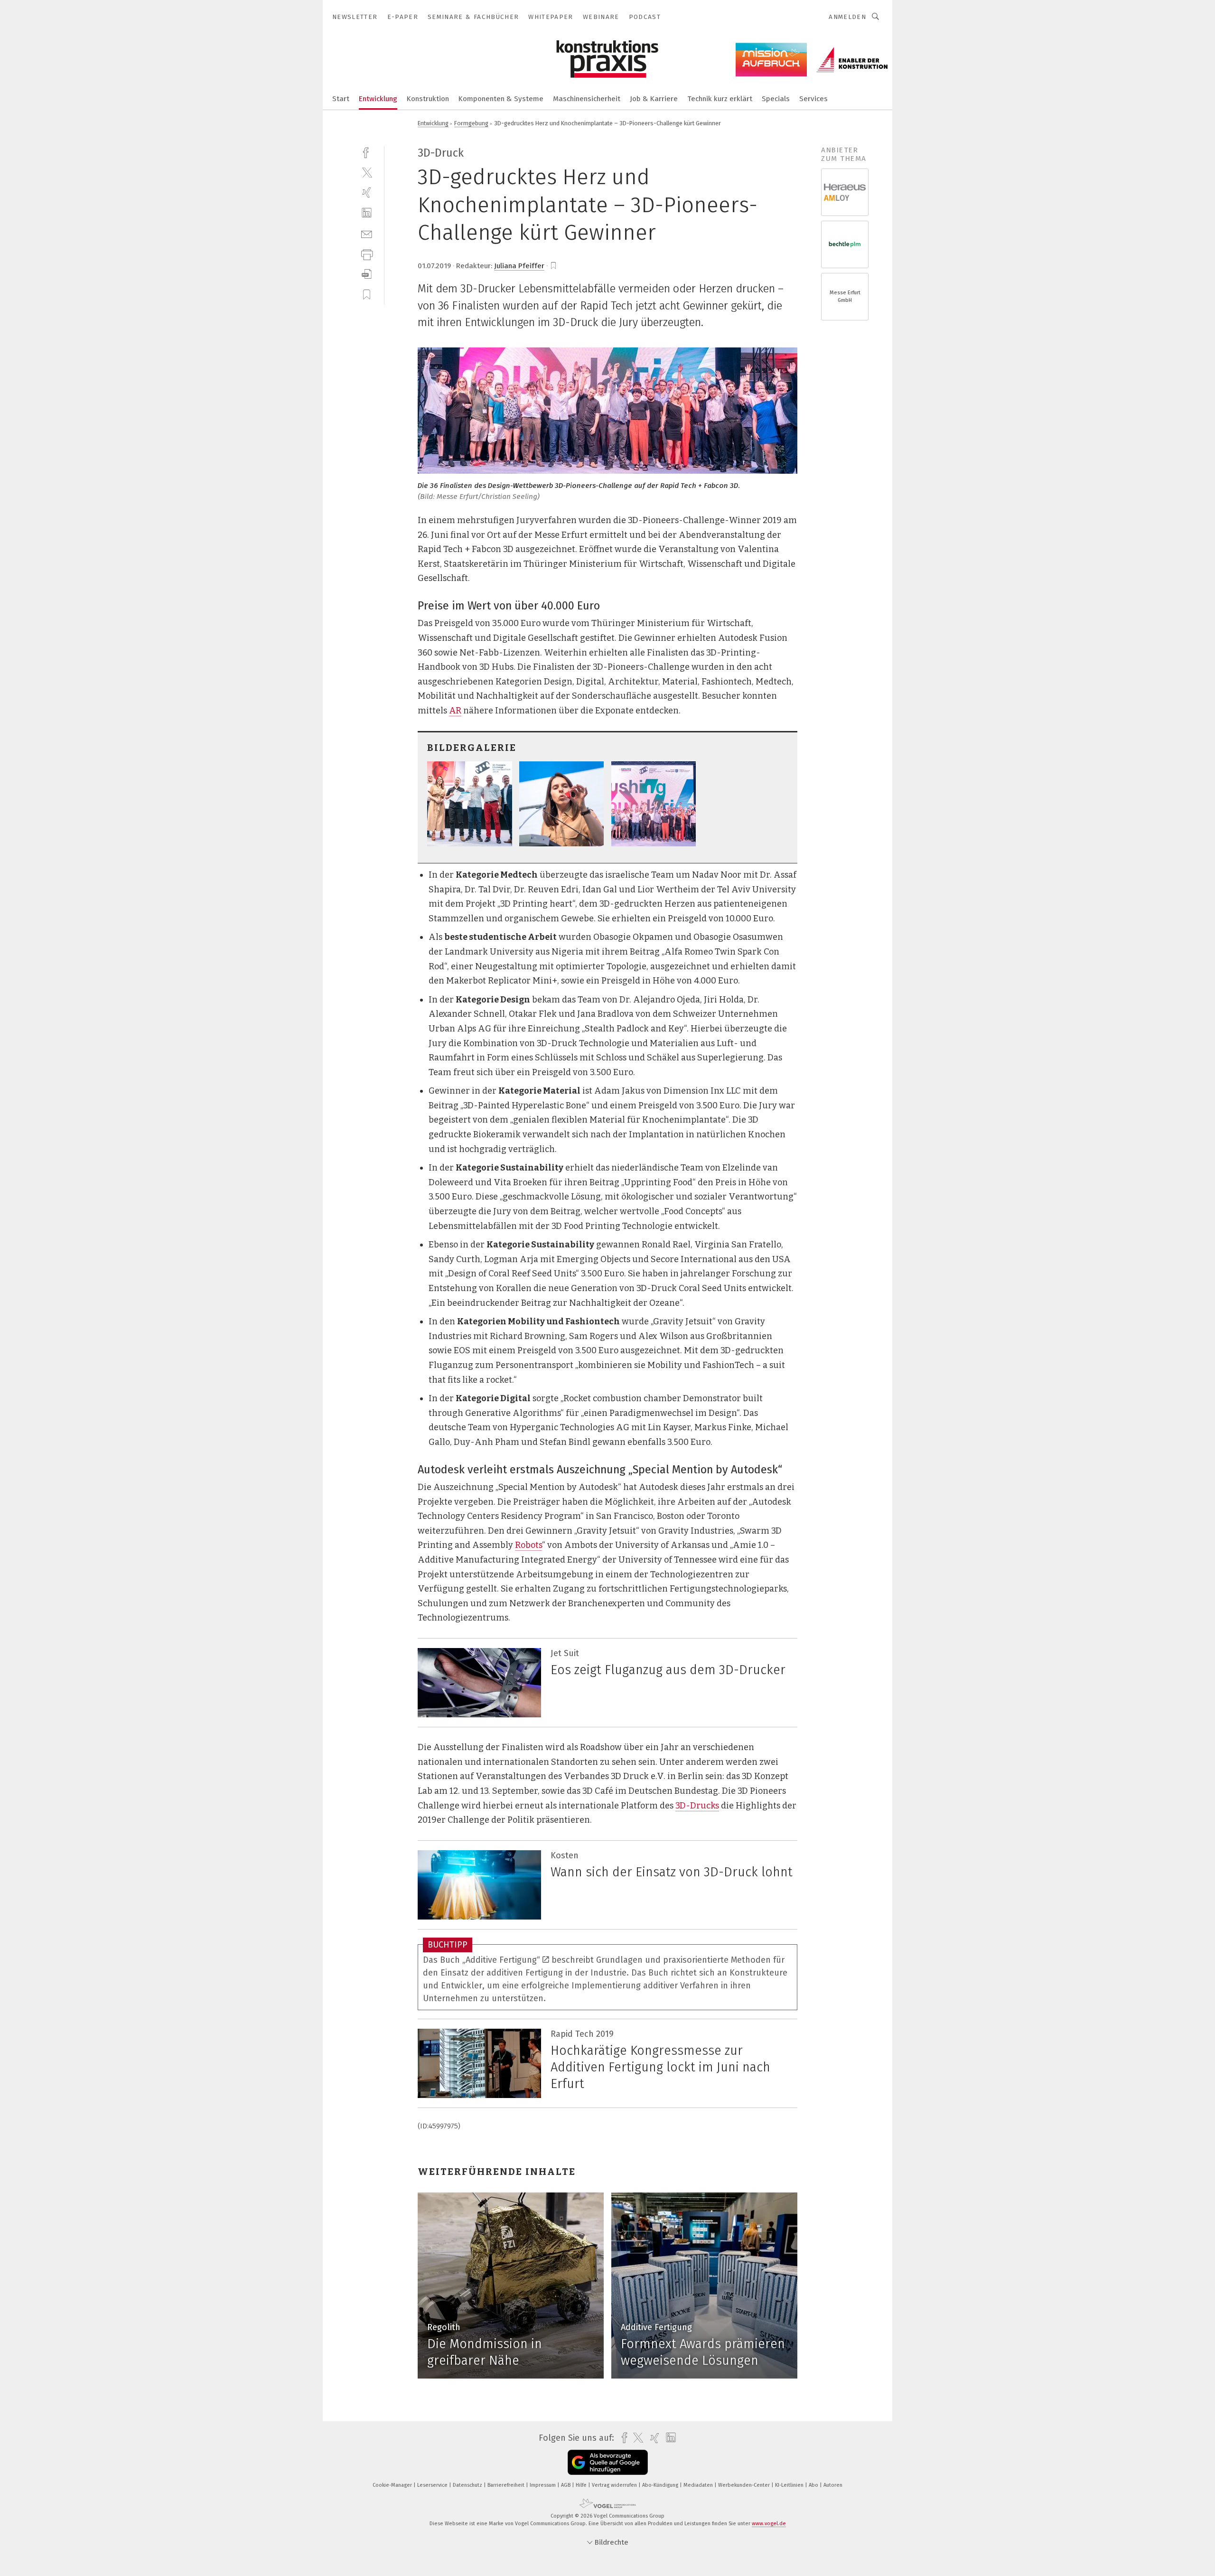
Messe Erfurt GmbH (845, 296)
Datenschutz (468, 2485)
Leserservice (433, 2485)
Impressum (543, 2485)
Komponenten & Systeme (501, 99)
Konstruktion (428, 99)
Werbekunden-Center (745, 2485)
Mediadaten (699, 2485)
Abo (814, 2485)
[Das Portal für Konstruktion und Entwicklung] (341, 98)
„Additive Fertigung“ (501, 1960)
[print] (367, 254)
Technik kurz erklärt (720, 99)
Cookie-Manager (393, 2485)
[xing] (367, 192)
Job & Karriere (654, 99)
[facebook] (367, 152)
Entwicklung (378, 99)
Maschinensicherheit (587, 99)
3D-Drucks (697, 1806)
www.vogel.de (769, 2524)
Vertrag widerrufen (615, 2485)
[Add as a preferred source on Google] (608, 2462)
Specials (776, 99)
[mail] (367, 233)
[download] (367, 274)
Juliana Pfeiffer (519, 266)
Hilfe (582, 2485)
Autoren (833, 2485)
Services (813, 99)
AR (455, 711)
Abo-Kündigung (661, 2485)
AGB (566, 2485)
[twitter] (367, 172)
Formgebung (471, 123)
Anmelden (847, 17)
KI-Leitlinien (790, 2485)
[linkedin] (367, 213)
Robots (528, 1545)
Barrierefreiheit (507, 2485)
